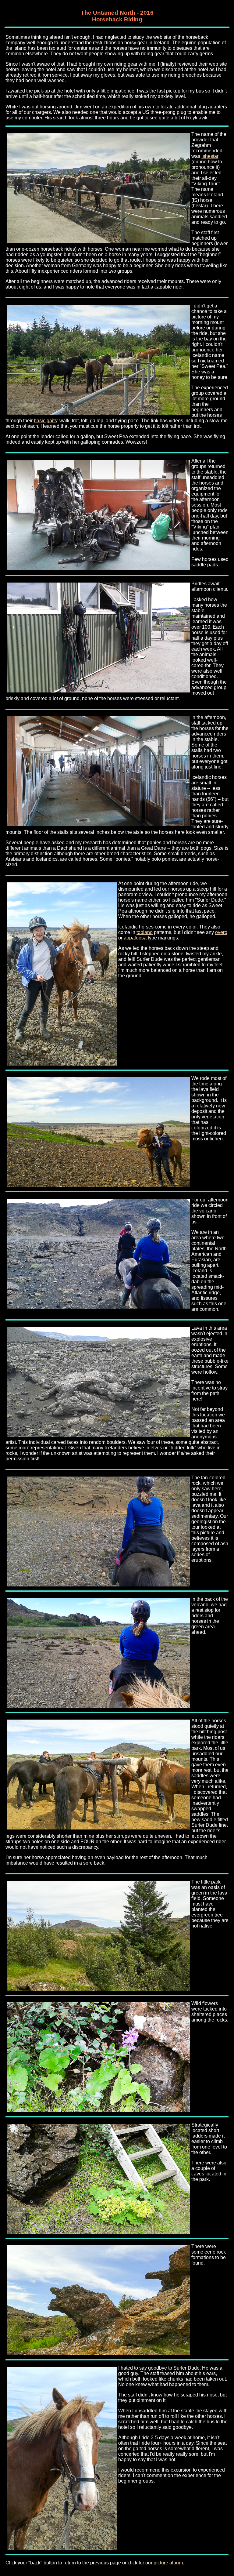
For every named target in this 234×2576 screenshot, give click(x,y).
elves (156, 1448)
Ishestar (210, 156)
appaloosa (135, 938)
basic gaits (45, 421)
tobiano (145, 932)
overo (221, 932)
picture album (168, 2563)
